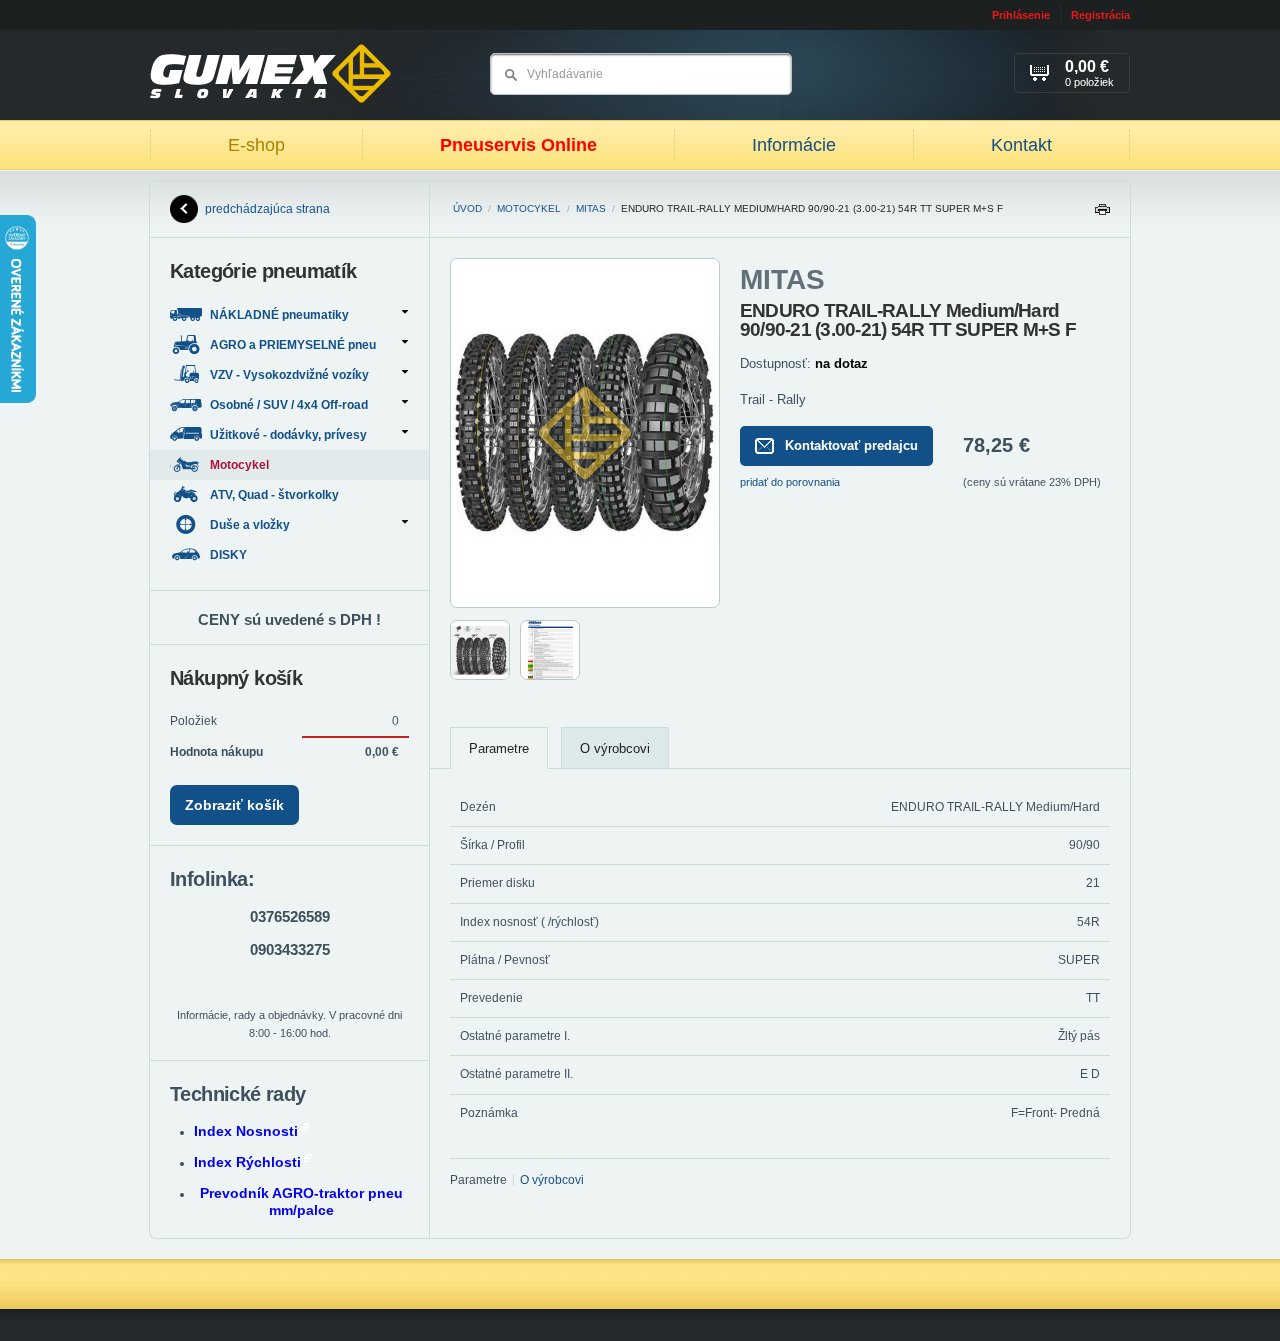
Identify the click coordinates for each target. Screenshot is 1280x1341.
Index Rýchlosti (247, 1162)
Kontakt (1021, 145)
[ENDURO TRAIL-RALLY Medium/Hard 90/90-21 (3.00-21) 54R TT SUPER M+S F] (585, 604)
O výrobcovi (615, 748)
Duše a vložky (250, 525)
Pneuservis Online (518, 145)
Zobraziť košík (234, 805)
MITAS (591, 208)
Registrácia (1100, 15)
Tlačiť (1102, 214)
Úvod (467, 208)
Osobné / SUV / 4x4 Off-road (289, 405)
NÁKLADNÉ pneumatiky (279, 315)
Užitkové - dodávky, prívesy (288, 435)
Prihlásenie (1021, 15)
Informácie (794, 145)
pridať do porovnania (790, 482)
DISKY (230, 555)
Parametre (499, 748)
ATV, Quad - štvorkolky (276, 495)
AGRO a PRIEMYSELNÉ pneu (293, 345)
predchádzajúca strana (267, 209)
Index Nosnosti (246, 1131)
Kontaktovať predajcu (851, 445)
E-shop (256, 145)
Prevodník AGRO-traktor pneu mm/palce (301, 1201)
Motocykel (529, 208)
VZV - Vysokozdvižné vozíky (289, 375)
